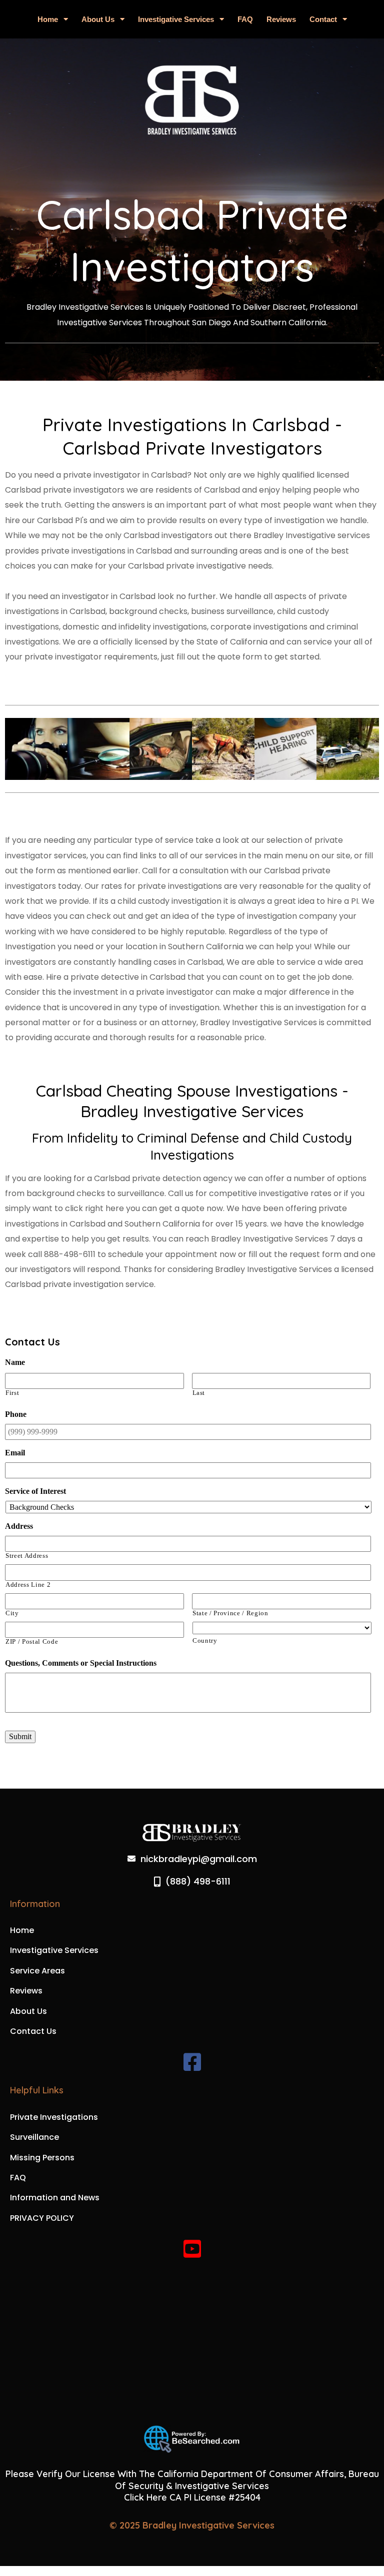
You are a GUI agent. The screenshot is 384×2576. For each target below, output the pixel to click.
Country (205, 1641)
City (12, 1613)
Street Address (27, 1556)
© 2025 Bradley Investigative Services (192, 2525)
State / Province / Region (230, 1613)
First (12, 1393)
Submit (20, 1736)
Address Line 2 (28, 1585)
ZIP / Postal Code (32, 1642)
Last (199, 1393)
